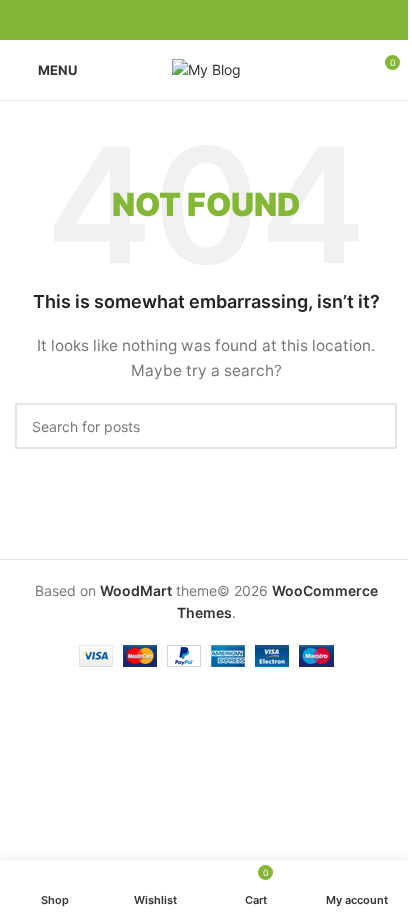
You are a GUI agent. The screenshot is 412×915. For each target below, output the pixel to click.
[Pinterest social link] (206, 20)
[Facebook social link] (158, 20)
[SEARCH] (374, 426)
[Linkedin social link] (230, 20)
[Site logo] (206, 68)
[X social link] (182, 20)
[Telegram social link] (254, 20)
